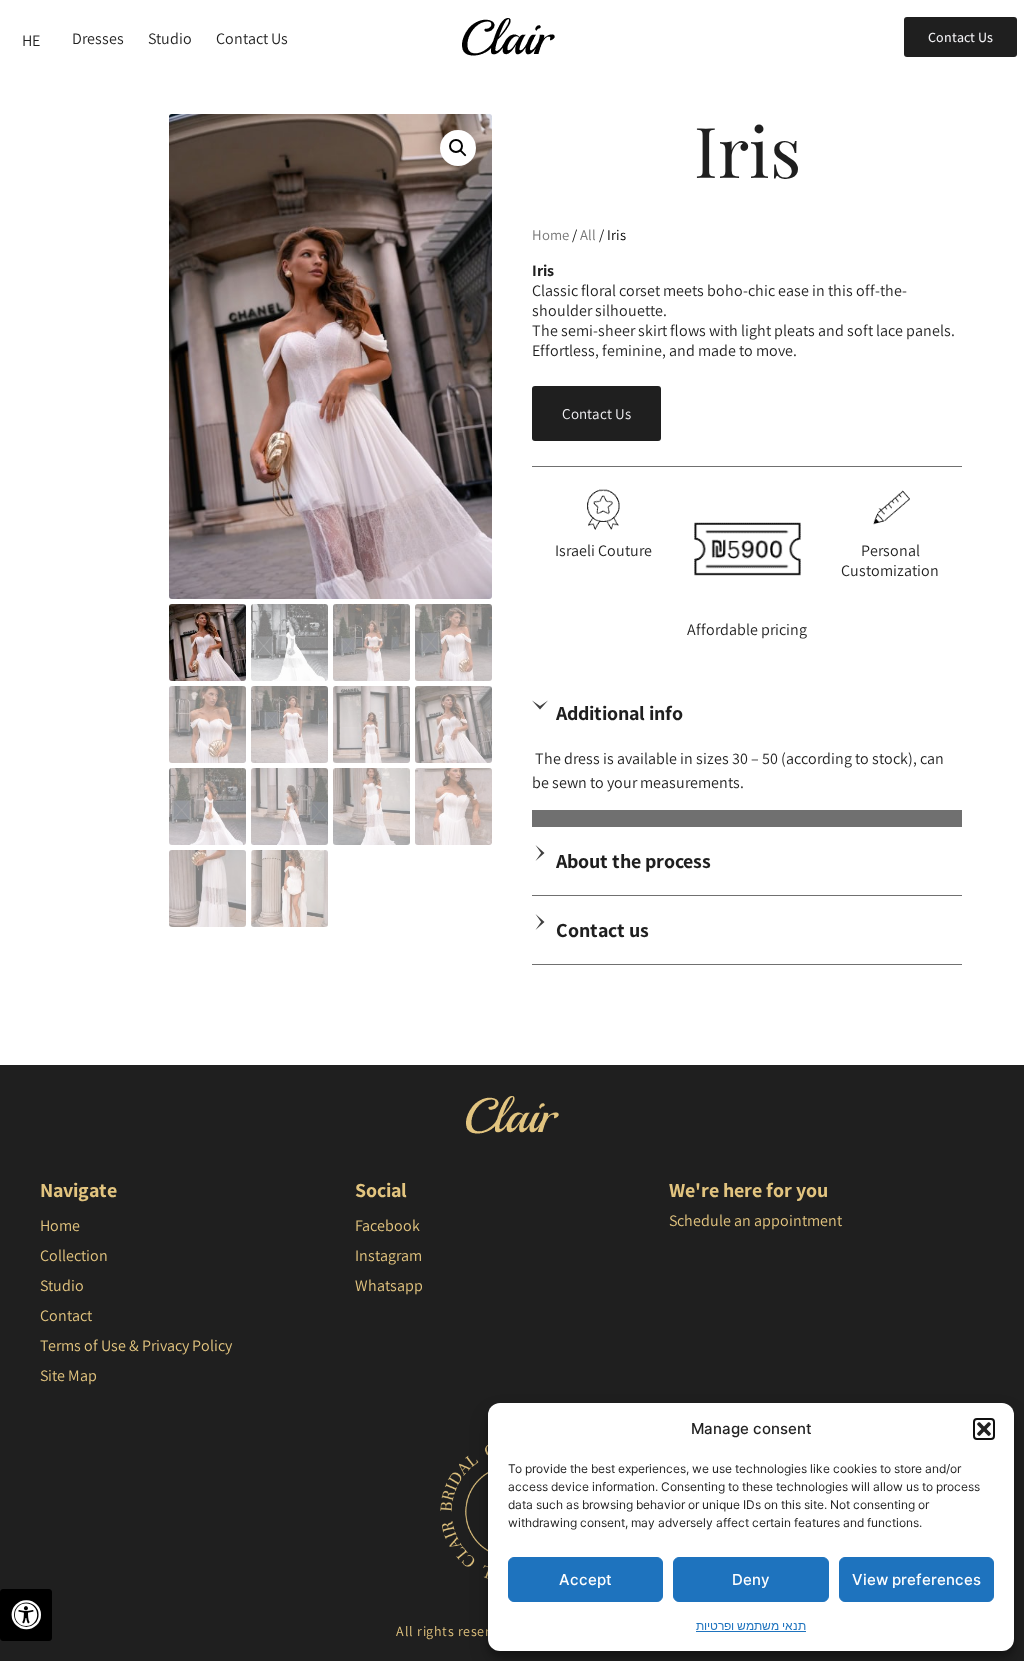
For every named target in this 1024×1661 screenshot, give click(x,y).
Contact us (602, 930)
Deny (751, 1579)
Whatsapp (389, 1285)
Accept (585, 1579)
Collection (74, 1255)
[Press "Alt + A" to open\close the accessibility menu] (26, 1615)
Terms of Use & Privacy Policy (136, 1345)
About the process (633, 861)
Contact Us (252, 38)
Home (550, 234)
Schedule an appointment (755, 1220)
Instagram (388, 1255)
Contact (66, 1315)
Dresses (98, 38)
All (588, 234)
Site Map (68, 1375)
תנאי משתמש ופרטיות (751, 1625)
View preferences (916, 1579)
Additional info (619, 713)
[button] (984, 1429)
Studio (170, 38)
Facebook (387, 1225)
